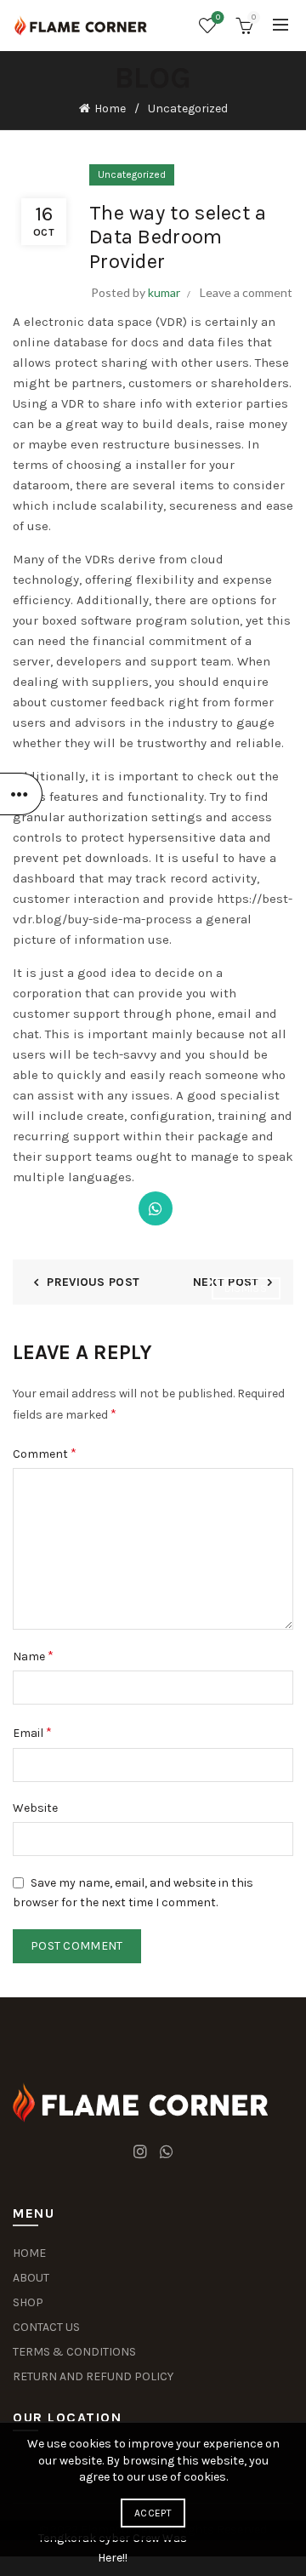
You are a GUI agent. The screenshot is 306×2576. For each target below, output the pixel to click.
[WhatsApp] (156, 1208)
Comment (45, 1453)
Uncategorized (188, 109)
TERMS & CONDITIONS (74, 2352)
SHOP (28, 2302)
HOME (29, 2253)
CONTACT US (46, 2327)
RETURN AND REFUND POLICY (93, 2376)
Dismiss (246, 1288)
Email (32, 1732)
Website (35, 1808)
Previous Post (93, 1282)
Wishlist (218, 17)
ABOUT (31, 2278)
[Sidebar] (21, 794)
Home (110, 109)
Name (33, 1656)
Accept (153, 2513)
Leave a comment (246, 292)
